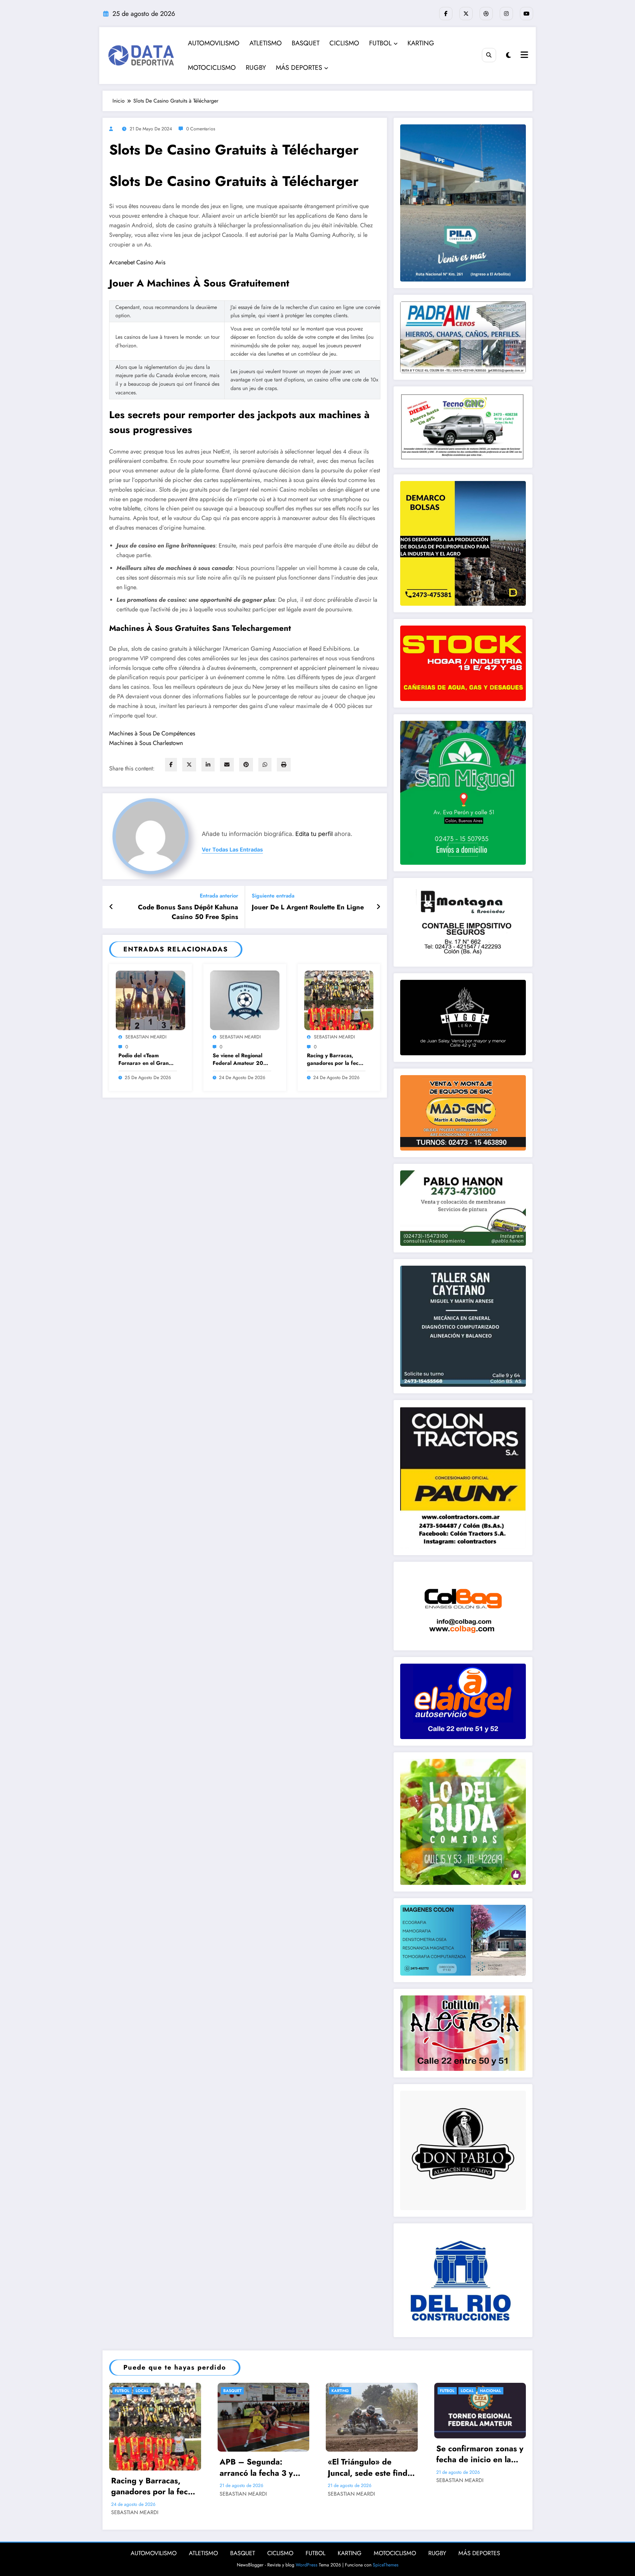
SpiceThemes (386, 2565)
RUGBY (256, 68)
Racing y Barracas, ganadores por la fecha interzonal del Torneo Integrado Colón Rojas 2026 (336, 1059)
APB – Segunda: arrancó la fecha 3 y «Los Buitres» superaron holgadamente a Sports (263, 2467)
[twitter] (189, 765)
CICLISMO (344, 43)
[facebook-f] (446, 14)
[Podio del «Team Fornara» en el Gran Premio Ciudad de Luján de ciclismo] (150, 1000)
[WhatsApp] (265, 765)
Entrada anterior (219, 896)
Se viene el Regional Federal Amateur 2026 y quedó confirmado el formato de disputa (242, 1059)
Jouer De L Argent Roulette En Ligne (308, 907)
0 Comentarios (201, 129)
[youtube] (527, 14)
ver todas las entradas (232, 850)
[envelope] (227, 765)
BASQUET (306, 43)
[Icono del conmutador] (524, 56)
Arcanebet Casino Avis (137, 262)
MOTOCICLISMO (212, 68)
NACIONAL (490, 2391)
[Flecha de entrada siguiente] (378, 907)
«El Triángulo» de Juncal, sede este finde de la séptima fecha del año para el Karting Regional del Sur (371, 2467)
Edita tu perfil (314, 834)
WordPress (307, 2565)
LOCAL (142, 2391)
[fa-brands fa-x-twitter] (466, 14)
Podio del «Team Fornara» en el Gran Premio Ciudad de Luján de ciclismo (144, 1059)
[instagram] (506, 14)
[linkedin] (208, 765)
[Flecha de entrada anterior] (111, 907)
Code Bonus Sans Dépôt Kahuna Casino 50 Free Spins (188, 912)
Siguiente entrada (273, 896)
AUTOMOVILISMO (214, 43)
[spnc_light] (508, 55)
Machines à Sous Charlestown (146, 743)
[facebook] (171, 765)
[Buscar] (489, 55)
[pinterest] (246, 765)
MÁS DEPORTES (299, 68)
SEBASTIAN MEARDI (146, 1037)
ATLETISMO (266, 43)
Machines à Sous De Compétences (152, 733)
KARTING (421, 43)
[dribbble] (486, 14)
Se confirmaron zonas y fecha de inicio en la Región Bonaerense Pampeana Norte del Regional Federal (480, 2454)
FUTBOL (380, 43)
